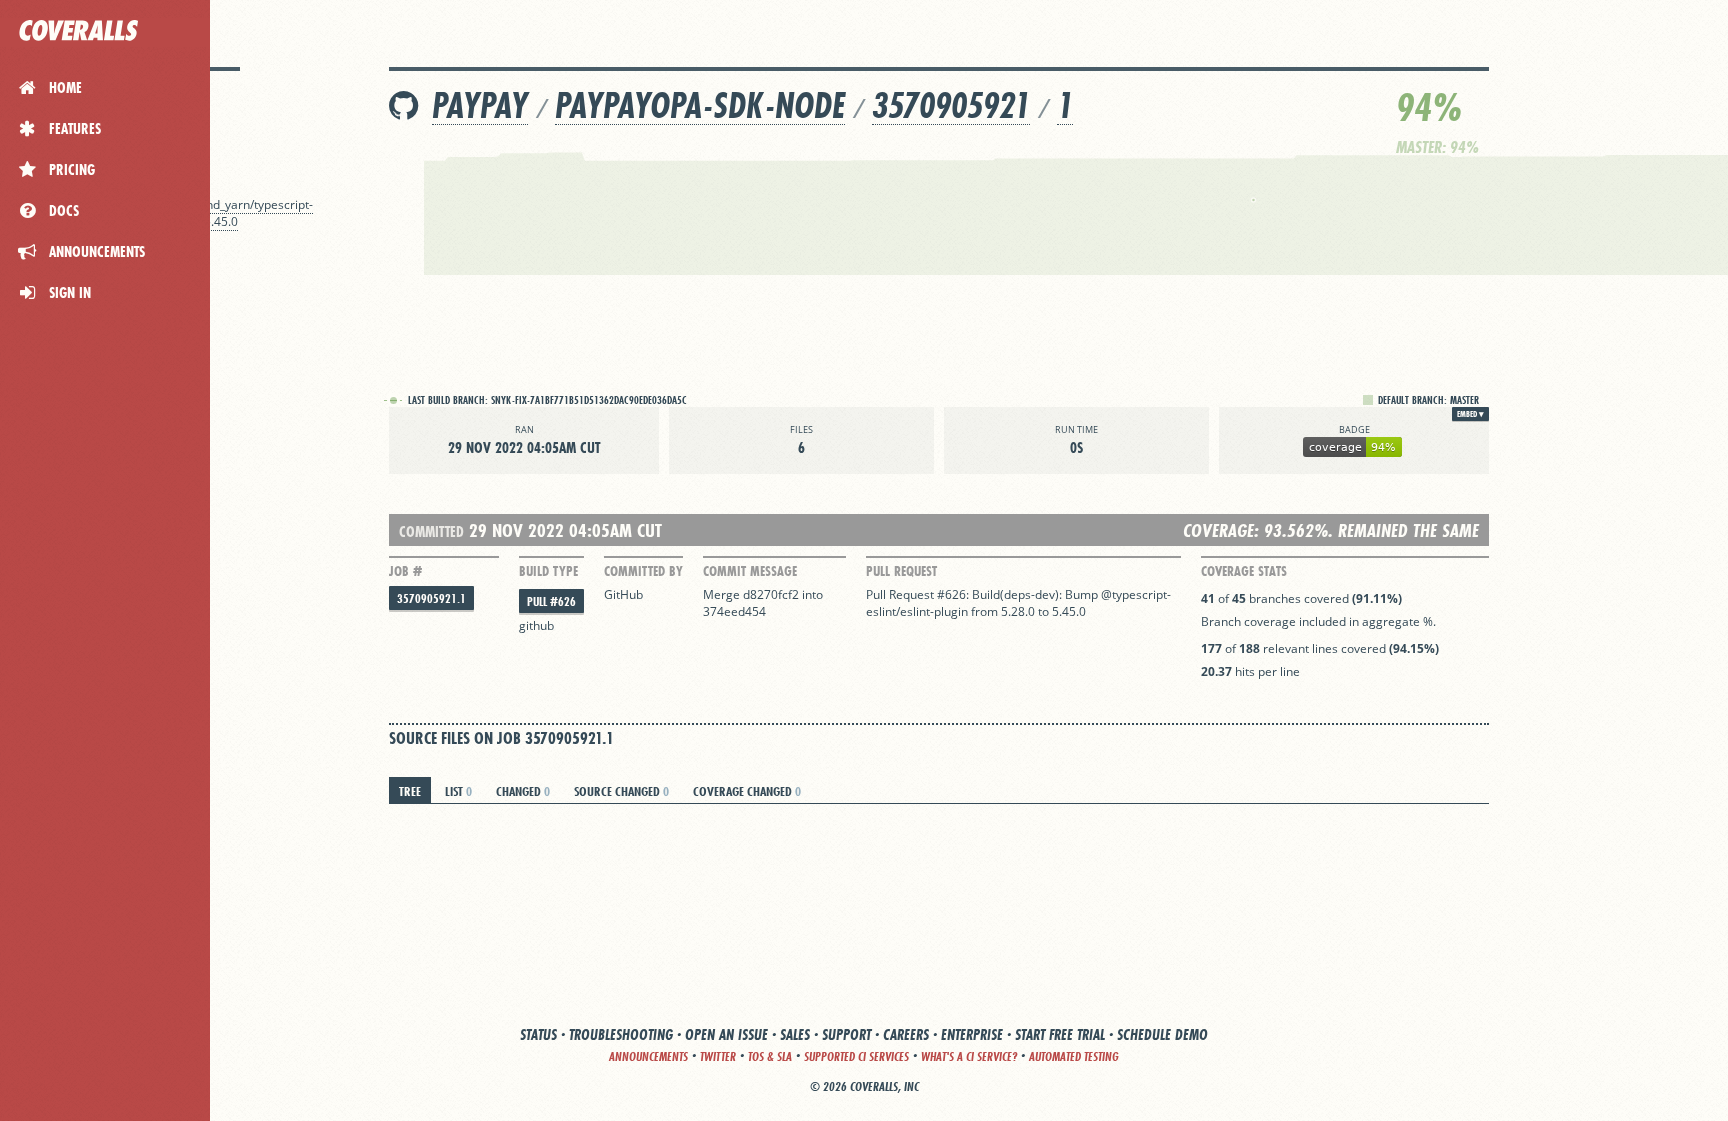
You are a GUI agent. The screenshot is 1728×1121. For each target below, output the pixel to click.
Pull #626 (551, 601)
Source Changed (621, 791)
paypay (480, 105)
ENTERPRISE (972, 1034)
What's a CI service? (969, 1056)
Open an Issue (726, 1034)
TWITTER (718, 1056)
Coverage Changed (747, 791)
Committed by (643, 571)
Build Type (548, 571)
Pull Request (901, 571)
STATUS (538, 1034)
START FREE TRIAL (1060, 1034)
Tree (410, 791)
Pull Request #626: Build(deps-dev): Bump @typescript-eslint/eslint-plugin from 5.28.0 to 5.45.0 (1018, 603)
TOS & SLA (770, 1056)
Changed (523, 791)
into (812, 594)
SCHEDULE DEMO (1162, 1034)
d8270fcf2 (771, 594)
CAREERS (906, 1034)
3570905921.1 (431, 598)
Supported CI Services (856, 1056)
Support (846, 1034)
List (458, 791)
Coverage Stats (1244, 571)
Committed (431, 531)
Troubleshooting (621, 1034)
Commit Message (750, 571)
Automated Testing (1074, 1056)
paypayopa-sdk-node (700, 105)
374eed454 (734, 611)
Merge (723, 594)
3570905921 (951, 105)
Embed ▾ (1470, 414)
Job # (405, 571)
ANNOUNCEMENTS (648, 1056)
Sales (795, 1034)
